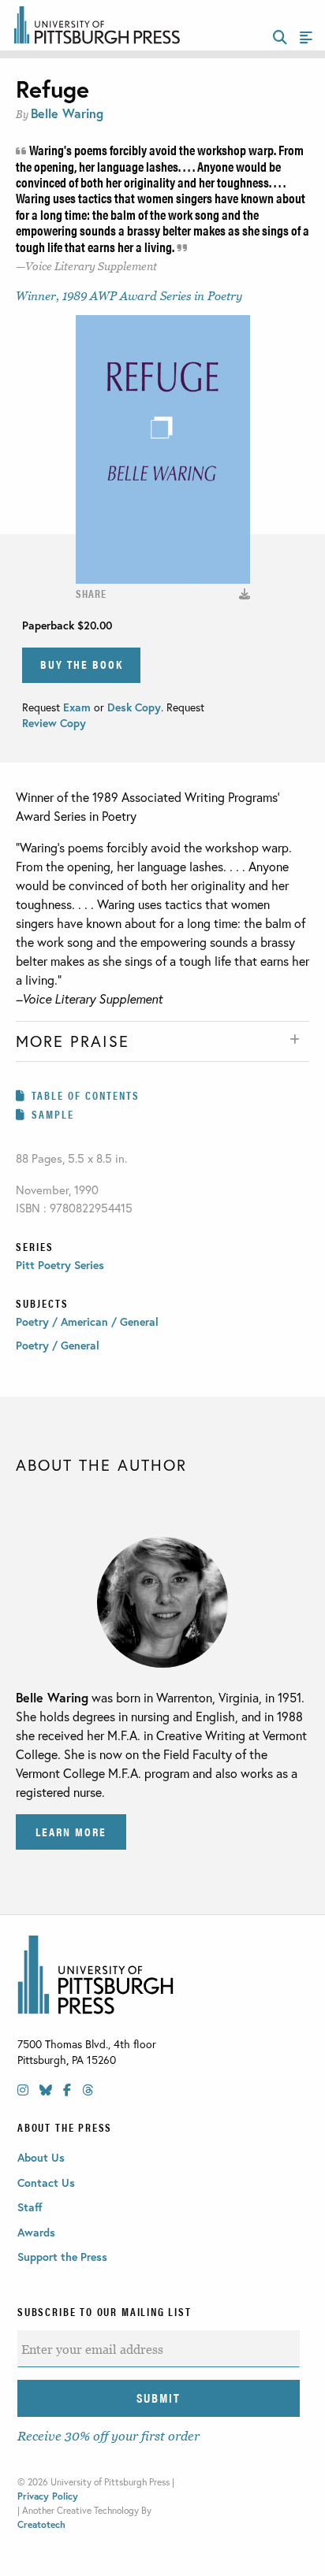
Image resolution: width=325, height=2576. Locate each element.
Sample (53, 1114)
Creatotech (41, 2524)
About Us (41, 2157)
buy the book (82, 664)
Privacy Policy (48, 2496)
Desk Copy (134, 707)
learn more (71, 1831)
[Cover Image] (245, 594)
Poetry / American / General (87, 1321)
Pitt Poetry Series (60, 1265)
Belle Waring (67, 113)
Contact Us (46, 2183)
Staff (30, 2207)
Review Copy (54, 723)
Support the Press (62, 2257)
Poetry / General (58, 1345)
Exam (78, 707)
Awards (36, 2232)
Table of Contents (86, 1095)
